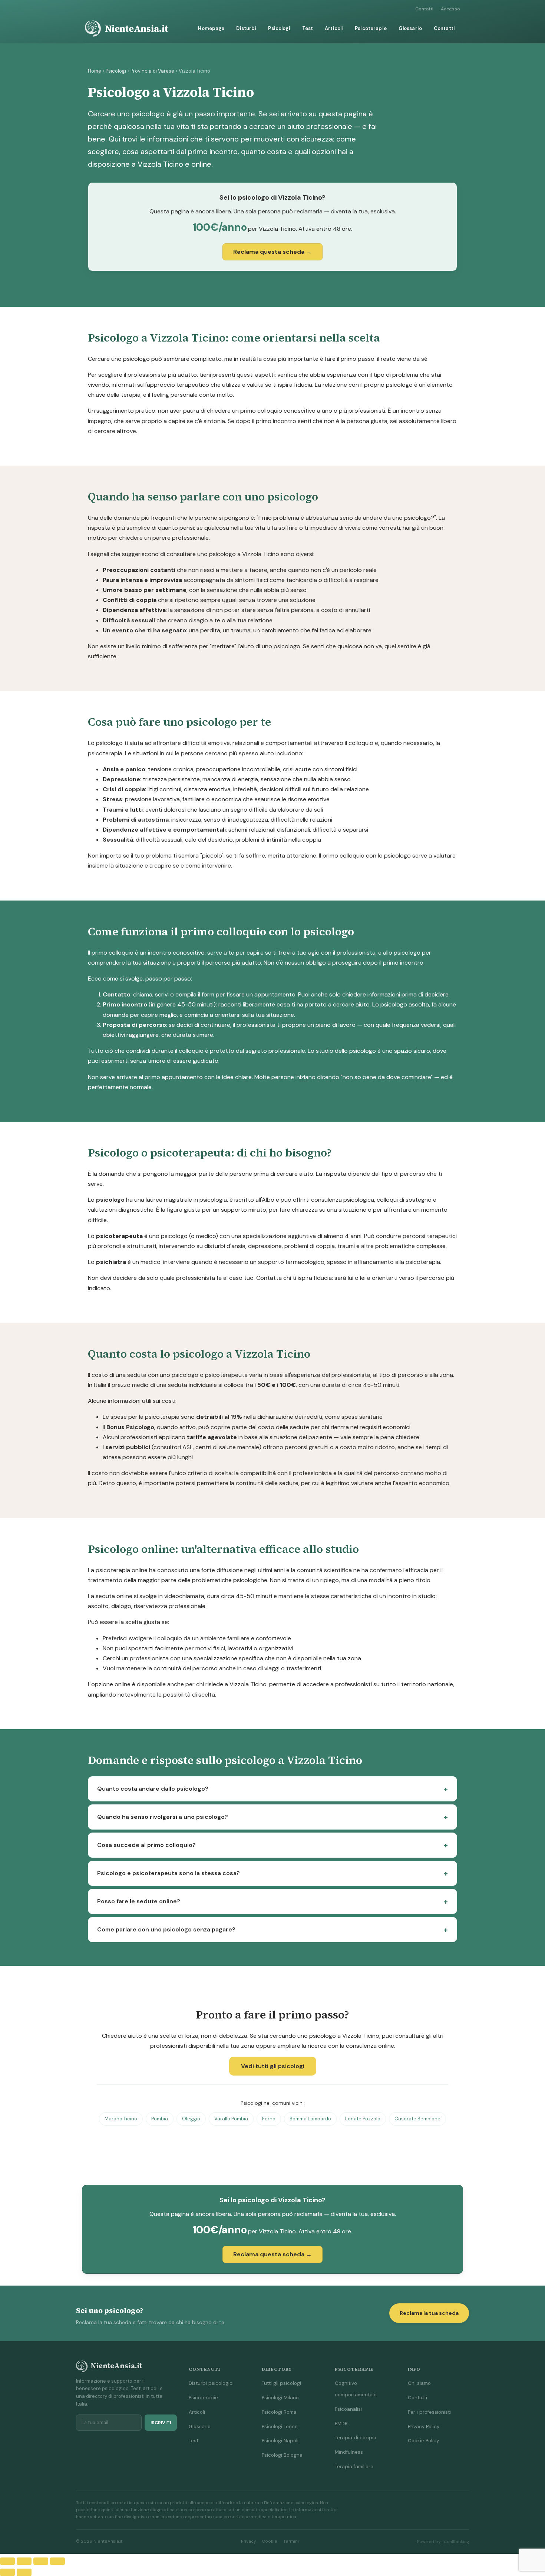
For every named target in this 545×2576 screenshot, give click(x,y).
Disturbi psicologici (211, 2383)
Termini (291, 2541)
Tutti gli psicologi (281, 2383)
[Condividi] (41, 2561)
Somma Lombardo (310, 2119)
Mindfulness (349, 2452)
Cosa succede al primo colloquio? (146, 1845)
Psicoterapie (371, 28)
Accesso (450, 9)
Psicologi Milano (280, 2398)
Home (95, 71)
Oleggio (191, 2119)
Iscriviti (161, 2423)
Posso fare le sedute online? (139, 1901)
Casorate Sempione (417, 2119)
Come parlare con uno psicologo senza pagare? (166, 1929)
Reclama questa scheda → (272, 252)
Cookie (270, 2541)
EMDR (341, 2424)
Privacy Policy (424, 2427)
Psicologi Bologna (282, 2455)
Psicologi (279, 28)
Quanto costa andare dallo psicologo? (153, 1789)
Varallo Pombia (231, 2119)
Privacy (248, 2541)
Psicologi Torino (280, 2427)
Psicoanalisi (348, 2409)
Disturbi (246, 28)
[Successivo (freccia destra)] (24, 2572)
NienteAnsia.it (136, 29)
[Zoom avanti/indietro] (7, 2561)
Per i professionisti (429, 2412)
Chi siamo (419, 2383)
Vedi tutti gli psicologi (273, 2066)
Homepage (211, 28)
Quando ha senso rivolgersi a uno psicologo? (163, 1817)
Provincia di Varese (152, 71)
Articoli (334, 28)
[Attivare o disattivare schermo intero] (24, 2561)
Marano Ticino (121, 2119)
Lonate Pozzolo (363, 2119)
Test (308, 28)
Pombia (160, 2119)
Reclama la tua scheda (429, 2313)
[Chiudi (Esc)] (57, 2561)
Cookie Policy (423, 2441)
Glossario (410, 28)
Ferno (269, 2119)
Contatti (424, 9)
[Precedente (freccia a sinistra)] (7, 2572)
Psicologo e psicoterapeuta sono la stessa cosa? (169, 1873)
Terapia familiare (354, 2467)
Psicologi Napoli (280, 2441)
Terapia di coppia (356, 2438)
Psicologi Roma (279, 2412)
